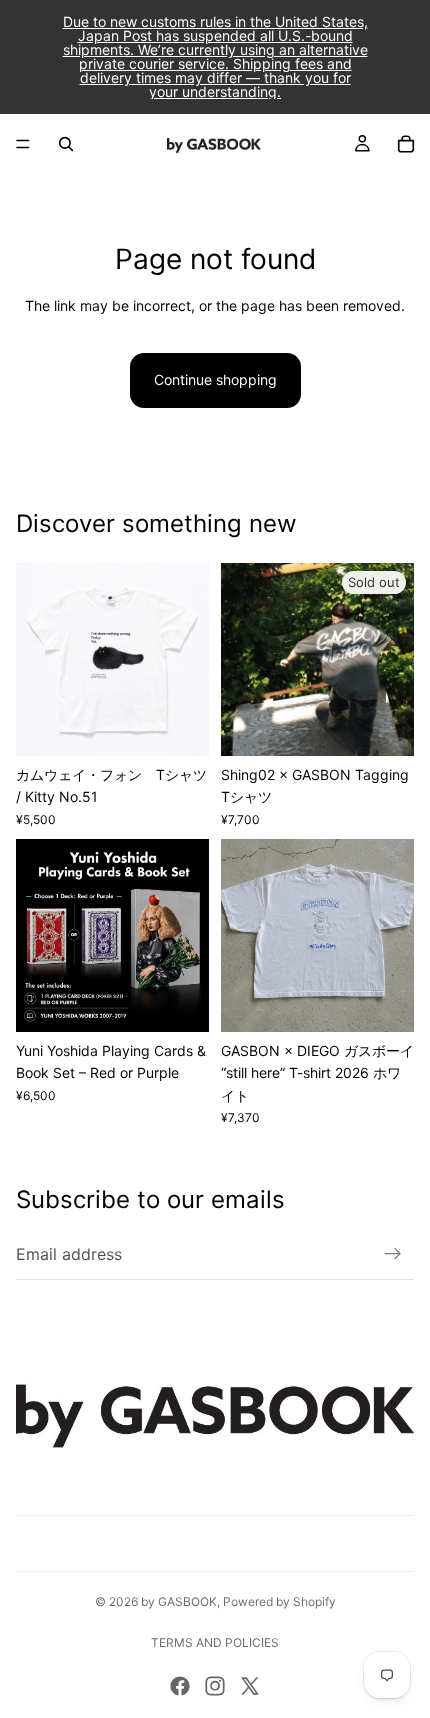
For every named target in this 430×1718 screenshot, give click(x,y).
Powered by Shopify (279, 1601)
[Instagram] (215, 1686)
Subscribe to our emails (150, 1199)
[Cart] (406, 144)
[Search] (66, 144)
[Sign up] (393, 1254)
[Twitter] (250, 1686)
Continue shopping (215, 379)
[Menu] (23, 144)
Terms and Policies (215, 1642)
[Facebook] (180, 1686)
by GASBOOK (179, 1601)
